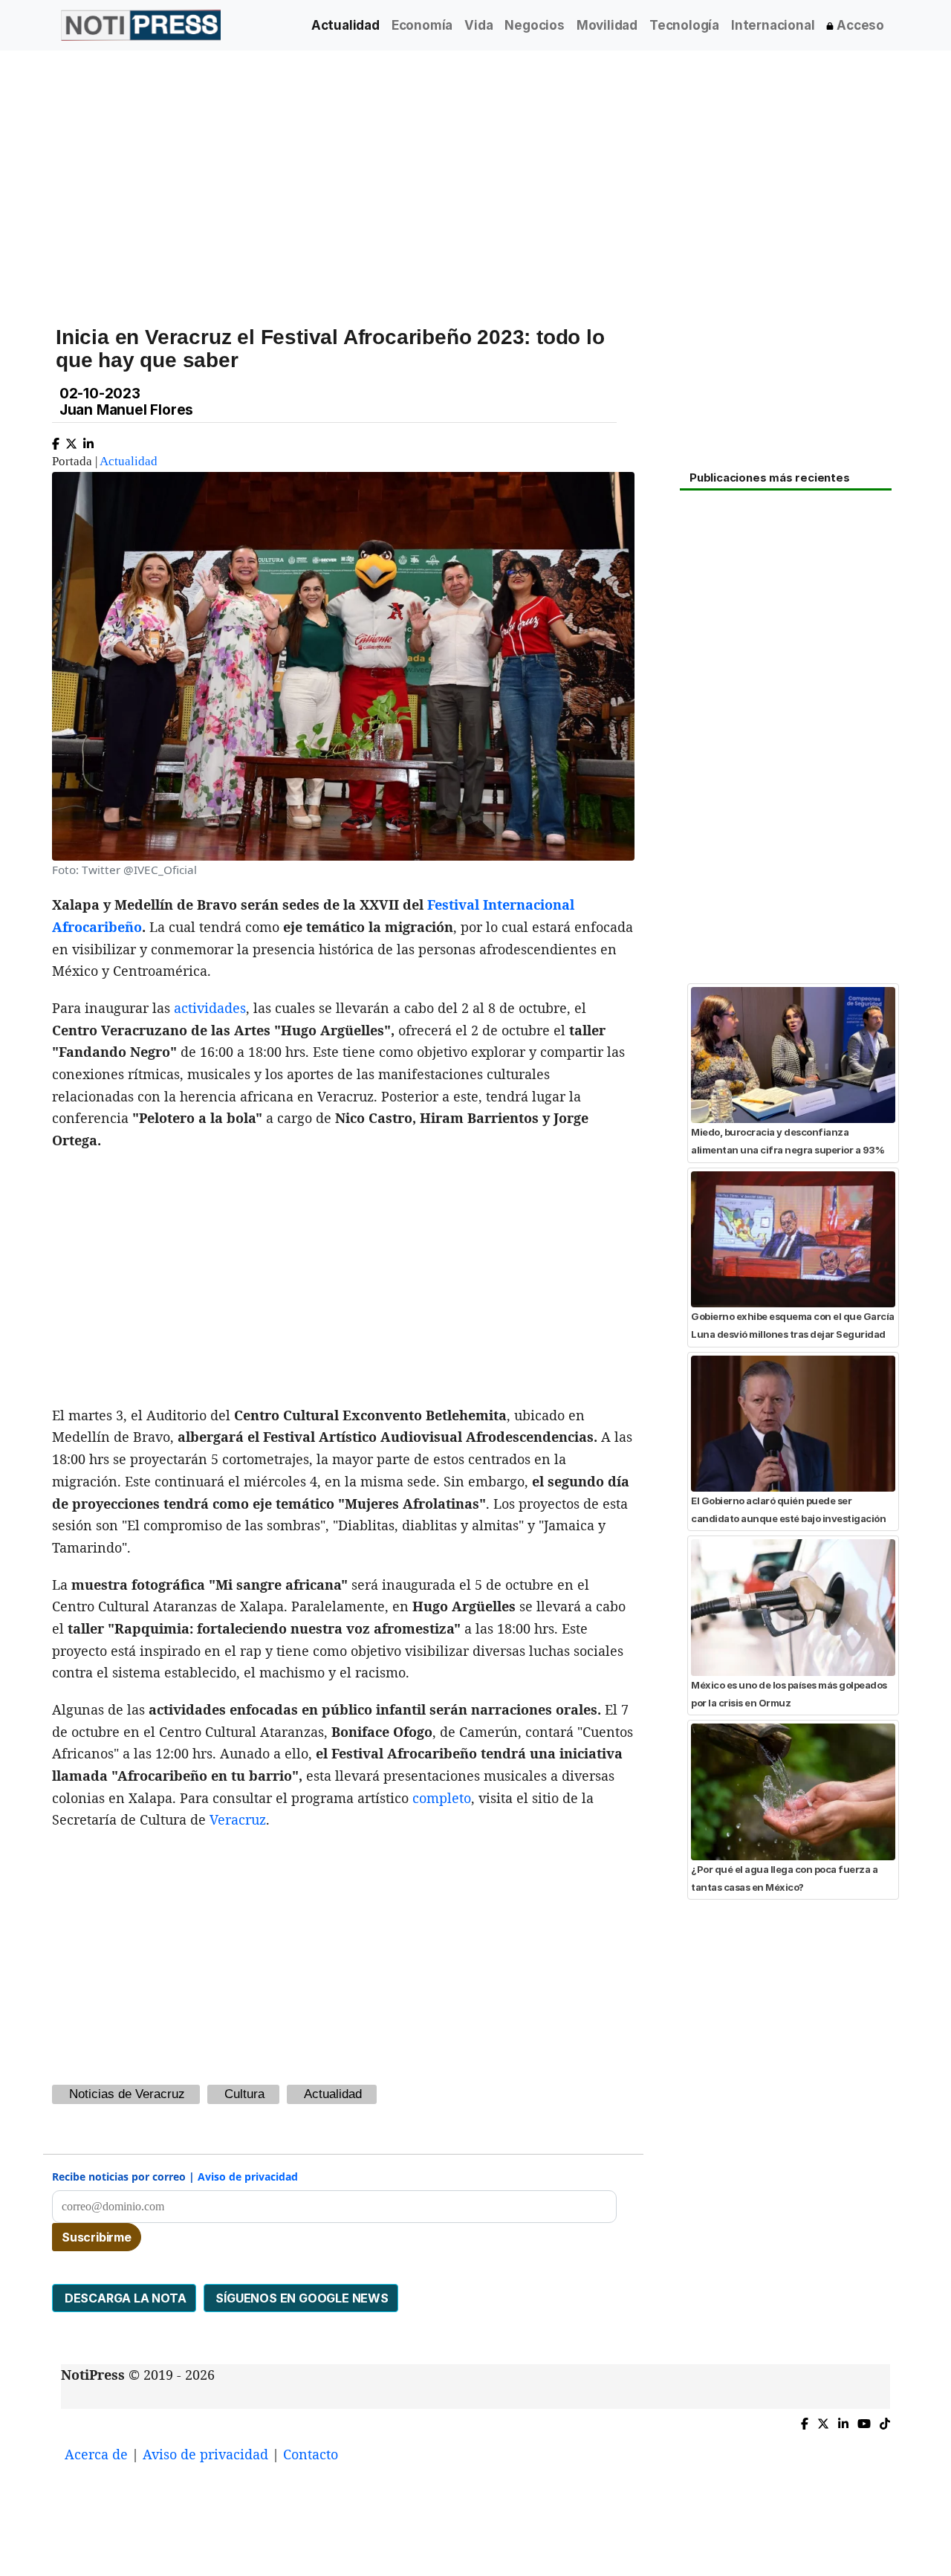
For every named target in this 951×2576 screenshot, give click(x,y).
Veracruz (238, 1819)
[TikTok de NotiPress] (885, 2420)
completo (442, 1798)
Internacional (773, 25)
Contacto (311, 2454)
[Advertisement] (475, 178)
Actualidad (345, 25)
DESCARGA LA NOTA (124, 2298)
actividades (210, 1008)
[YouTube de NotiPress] (864, 2420)
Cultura (244, 2094)
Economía (422, 25)
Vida (478, 25)
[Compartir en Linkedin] (88, 440)
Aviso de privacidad (248, 2177)
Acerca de (96, 2454)
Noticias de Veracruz (127, 2094)
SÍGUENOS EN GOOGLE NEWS (301, 2298)
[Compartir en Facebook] (56, 440)
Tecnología (684, 25)
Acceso (859, 25)
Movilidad (607, 25)
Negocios (534, 25)
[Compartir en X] (71, 440)
